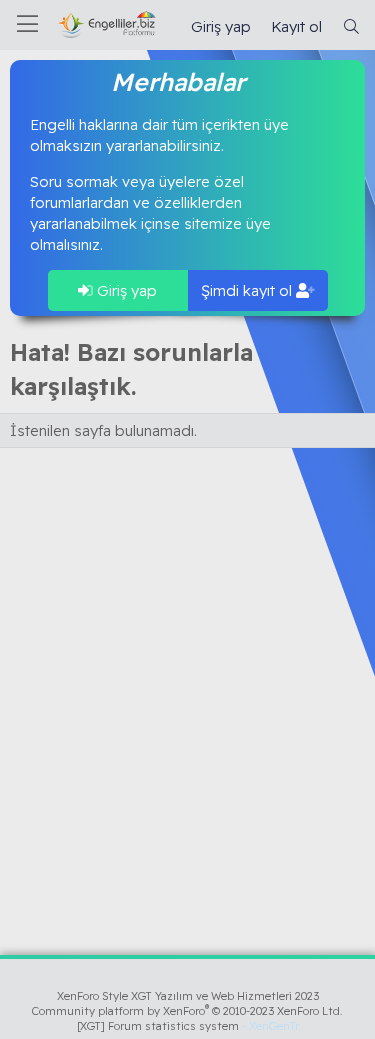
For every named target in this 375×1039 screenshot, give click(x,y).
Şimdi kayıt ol (248, 290)
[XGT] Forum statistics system (188, 1026)
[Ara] (351, 26)
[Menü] (27, 25)
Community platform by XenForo (187, 1011)
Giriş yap (125, 290)
